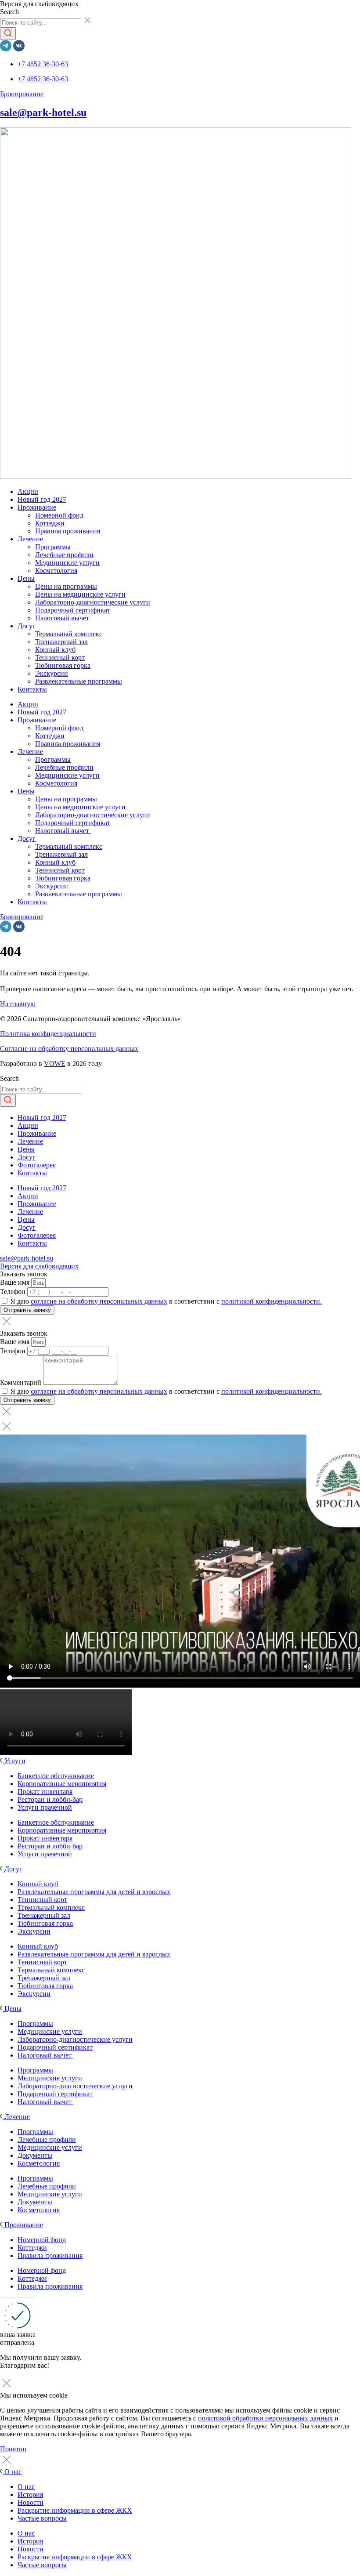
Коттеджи (50, 523)
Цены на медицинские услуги (80, 594)
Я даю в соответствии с (166, 1301)
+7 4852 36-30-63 (43, 64)
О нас (26, 2487)
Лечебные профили (64, 555)
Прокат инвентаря (45, 1792)
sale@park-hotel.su (43, 112)
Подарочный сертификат (73, 610)
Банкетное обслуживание (56, 1776)
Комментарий (22, 1382)
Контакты (32, 689)
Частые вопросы (42, 2518)
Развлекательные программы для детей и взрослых (94, 1892)
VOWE (55, 1063)
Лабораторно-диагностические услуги (93, 602)
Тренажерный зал (61, 642)
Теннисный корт (60, 658)
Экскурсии (52, 673)
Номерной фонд (59, 515)
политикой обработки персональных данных (265, 2418)
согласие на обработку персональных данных (99, 1301)
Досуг (27, 626)
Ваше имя (16, 1282)
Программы (53, 547)
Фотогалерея (37, 1165)
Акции (28, 491)
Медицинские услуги (67, 563)
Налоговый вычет (63, 618)
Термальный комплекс (69, 634)
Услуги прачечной (45, 1807)
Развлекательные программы (79, 681)
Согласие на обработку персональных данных (69, 1049)
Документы (35, 2155)
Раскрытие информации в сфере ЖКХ (75, 2510)
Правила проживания (68, 531)
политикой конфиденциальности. (272, 1301)
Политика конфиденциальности (48, 1034)
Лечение (30, 539)
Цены (26, 578)
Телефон (14, 1292)
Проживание (37, 507)
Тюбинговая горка (63, 665)
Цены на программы (66, 586)
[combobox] (41, 23)
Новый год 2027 (42, 499)
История (30, 2494)
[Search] (8, 34)
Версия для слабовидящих (39, 1266)
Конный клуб (55, 650)
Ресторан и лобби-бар (50, 1799)
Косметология (56, 571)
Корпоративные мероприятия (62, 1784)
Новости (31, 2502)
